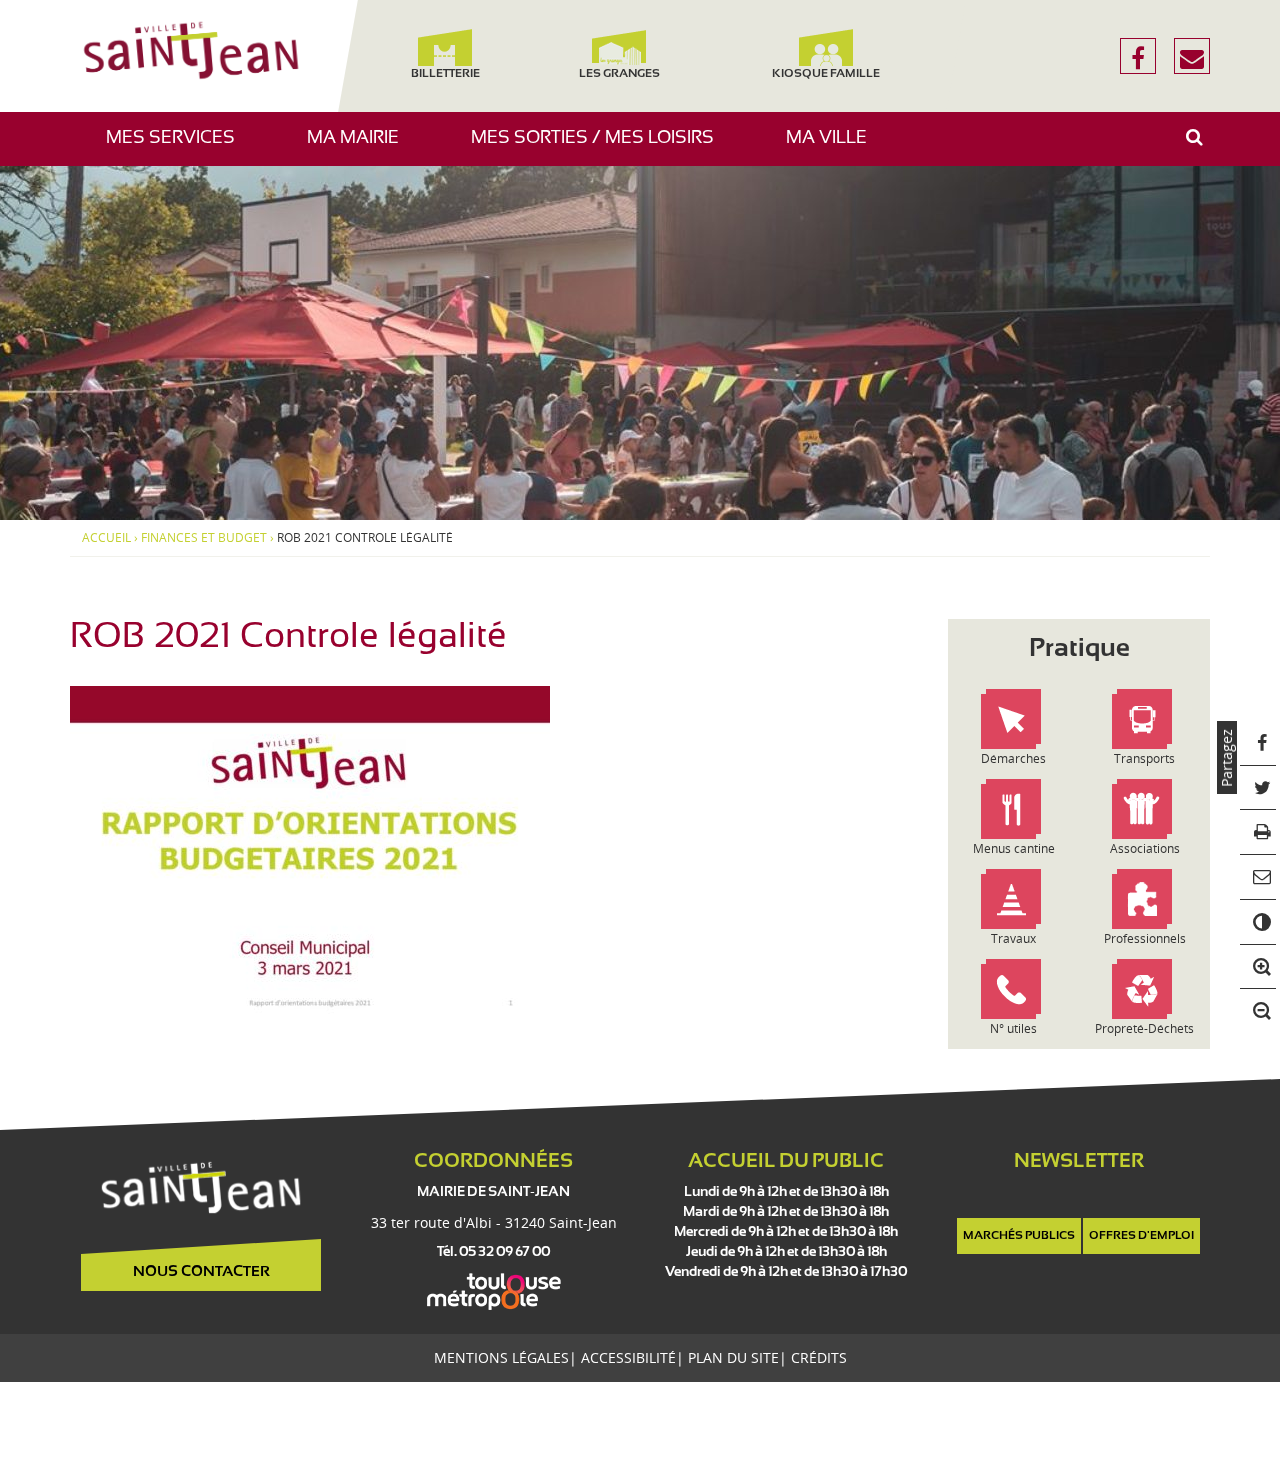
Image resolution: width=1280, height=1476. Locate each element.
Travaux (1013, 938)
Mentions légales (501, 1357)
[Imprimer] (1258, 833)
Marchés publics (1019, 1236)
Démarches (1013, 758)
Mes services (178, 147)
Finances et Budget (204, 538)
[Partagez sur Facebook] (1258, 743)
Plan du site (733, 1357)
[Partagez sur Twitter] (1258, 788)
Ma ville (834, 147)
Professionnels (1145, 938)
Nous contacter (201, 1272)
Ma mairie (360, 147)
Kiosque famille (826, 74)
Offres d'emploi (1141, 1236)
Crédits (819, 1357)
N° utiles (1013, 1028)
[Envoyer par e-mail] (1258, 877)
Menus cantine (1014, 848)
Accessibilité (628, 1357)
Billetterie (444, 74)
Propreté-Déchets (1144, 1028)
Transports (1144, 758)
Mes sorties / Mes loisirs (600, 147)
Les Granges (618, 74)
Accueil (106, 538)
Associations (1145, 848)
